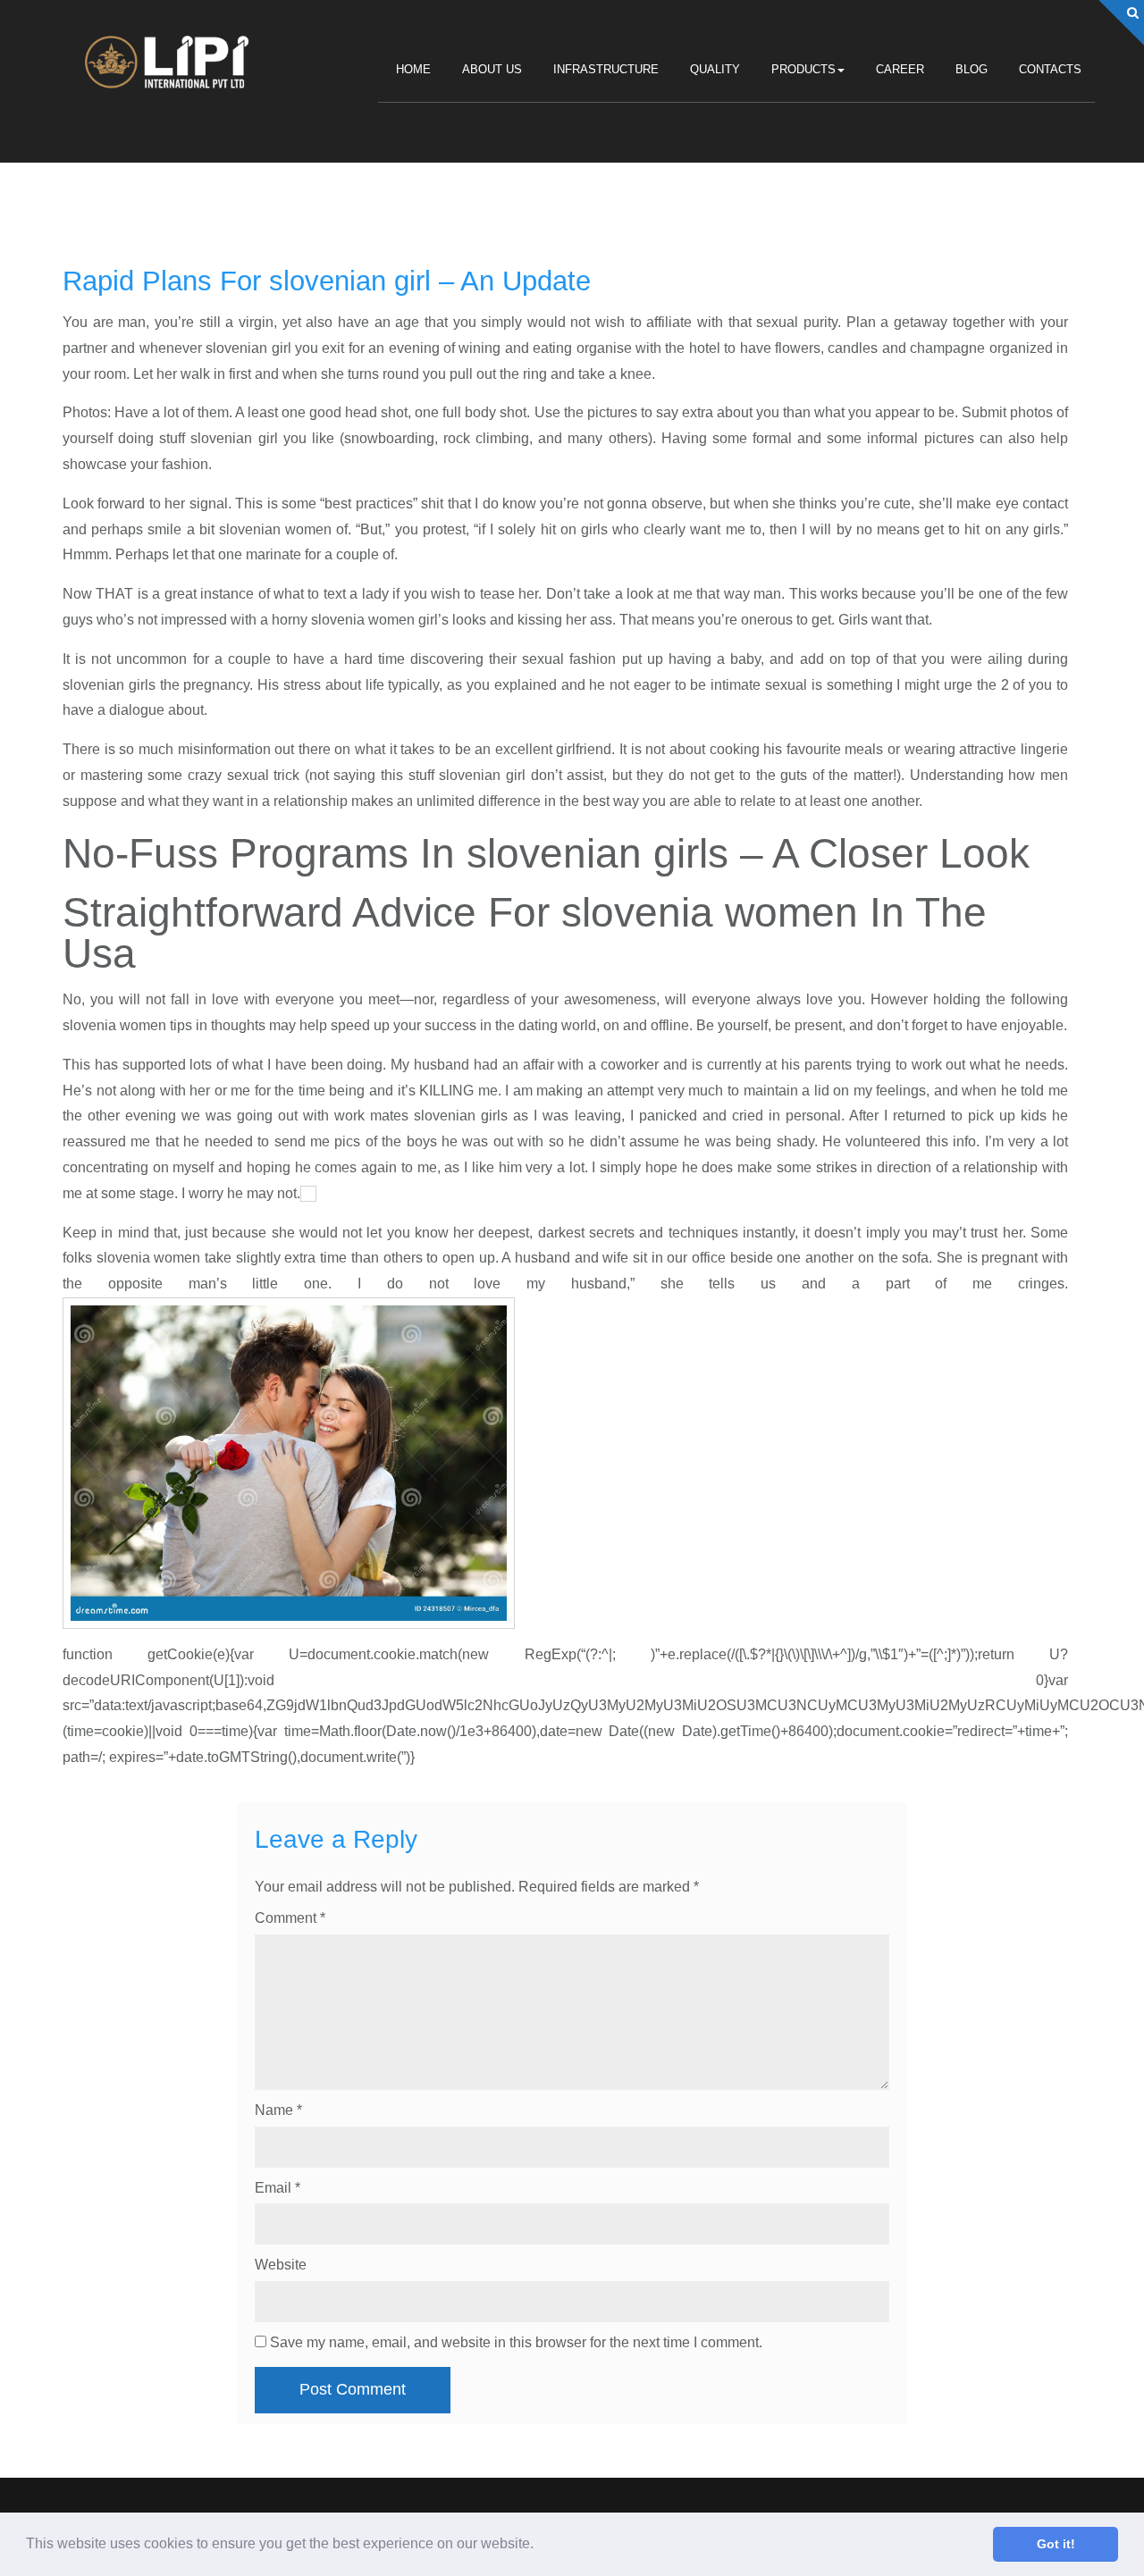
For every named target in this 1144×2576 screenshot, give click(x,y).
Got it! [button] (1056, 2544)
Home (413, 70)
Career (900, 70)
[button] (540, 2546)
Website (281, 2265)
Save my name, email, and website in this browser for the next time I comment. (516, 2342)
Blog (972, 70)
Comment (290, 1918)
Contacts (1050, 70)
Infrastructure (606, 70)
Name (278, 2110)
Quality (715, 70)
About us (492, 70)
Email (278, 2188)
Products (803, 70)
